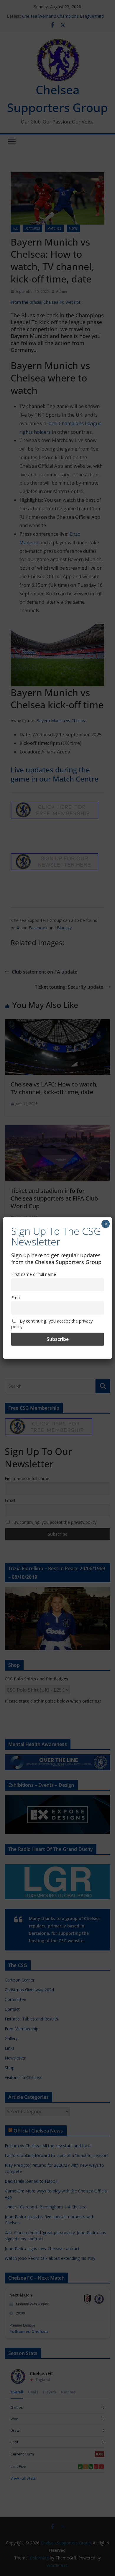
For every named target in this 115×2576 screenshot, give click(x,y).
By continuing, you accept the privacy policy (52, 1324)
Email (16, 1298)
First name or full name (34, 1274)
